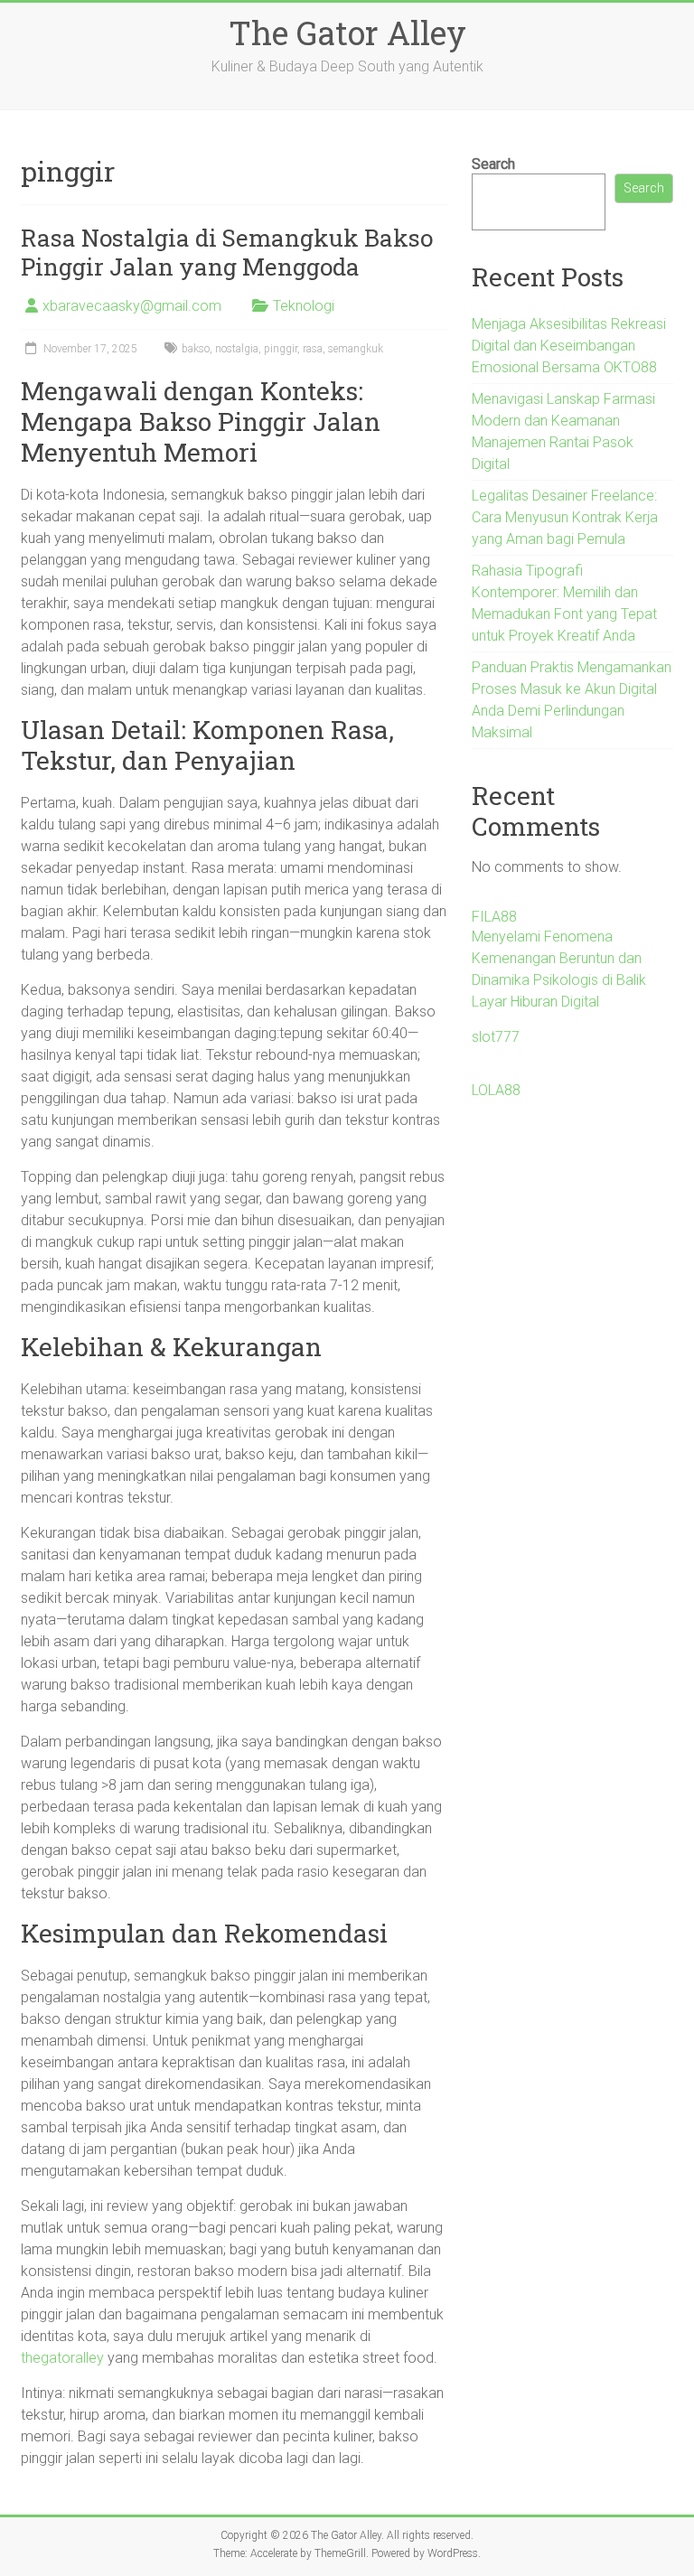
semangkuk (356, 349)
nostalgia (237, 349)
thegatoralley (62, 2358)
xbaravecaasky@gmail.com (132, 306)
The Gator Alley (347, 33)
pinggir (281, 349)
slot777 (496, 1037)
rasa (313, 349)
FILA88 (494, 917)
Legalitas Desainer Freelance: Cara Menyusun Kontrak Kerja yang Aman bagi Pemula (565, 517)
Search (493, 164)
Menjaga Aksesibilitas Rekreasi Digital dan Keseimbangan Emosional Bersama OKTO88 (569, 346)
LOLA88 (496, 1090)
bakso (196, 349)
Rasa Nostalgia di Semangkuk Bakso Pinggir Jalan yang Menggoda (227, 252)
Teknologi (304, 306)
